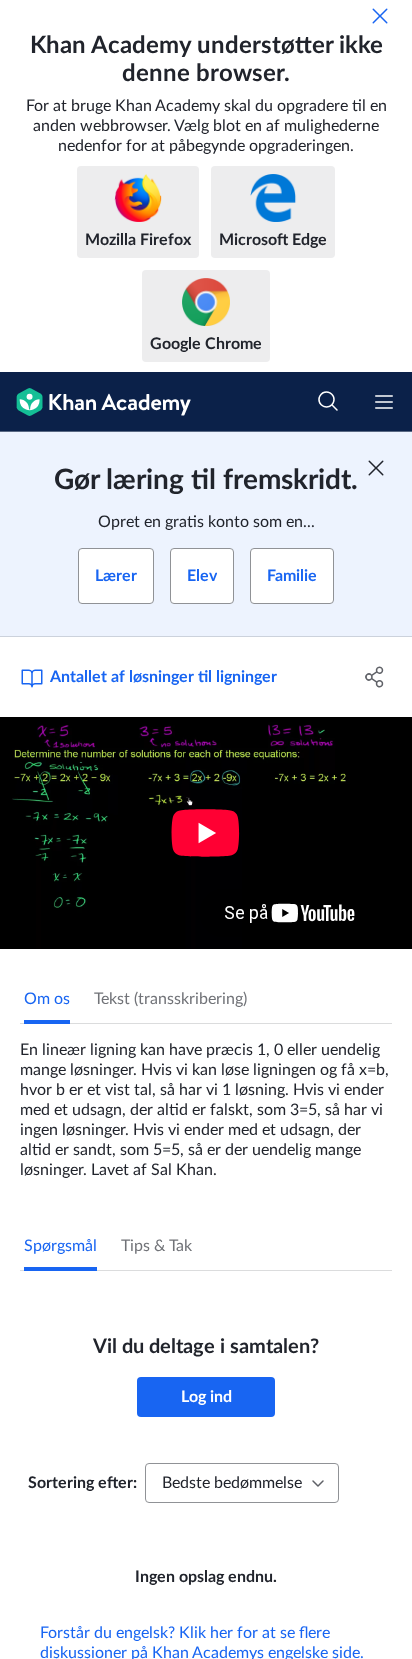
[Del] (374, 677)
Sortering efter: (82, 1483)
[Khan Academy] (95, 402)
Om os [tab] (47, 999)
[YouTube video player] (206, 833)
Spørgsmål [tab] (60, 1246)
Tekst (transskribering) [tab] (170, 999)
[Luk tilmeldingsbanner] (376, 468)
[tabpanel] (206, 1102)
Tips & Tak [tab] (156, 1246)
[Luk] (380, 16)
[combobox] (242, 1483)
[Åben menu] (384, 402)
